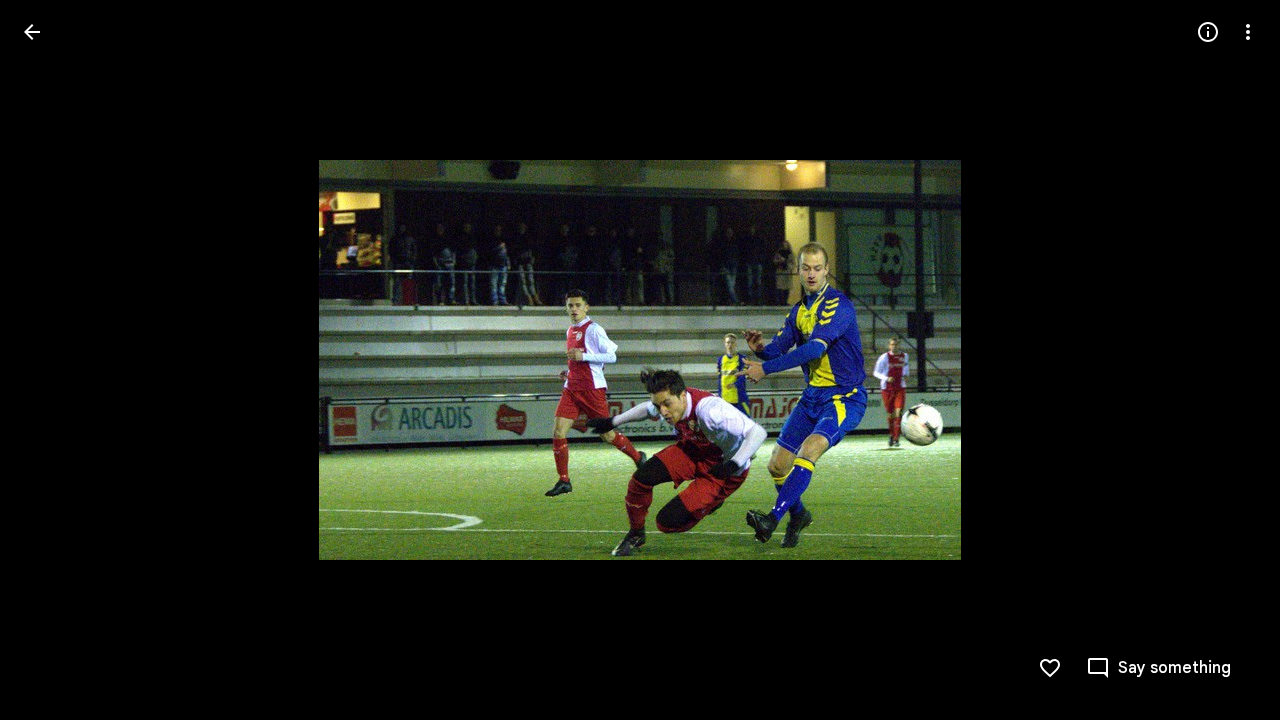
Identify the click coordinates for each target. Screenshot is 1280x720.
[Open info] (1208, 32)
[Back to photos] (32, 32)
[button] (56, 360)
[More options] (1248, 32)
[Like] (1050, 668)
